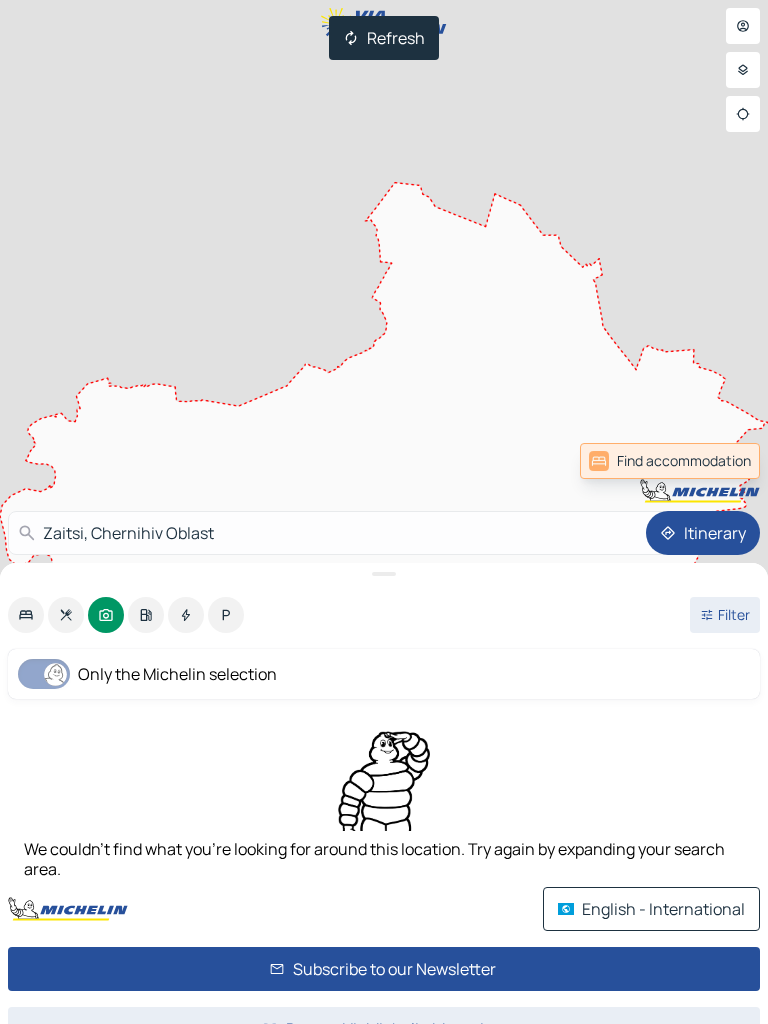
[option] (26, 615)
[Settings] (743, 70)
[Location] (743, 114)
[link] (716, 461)
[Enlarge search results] (384, 574)
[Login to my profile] (743, 26)
